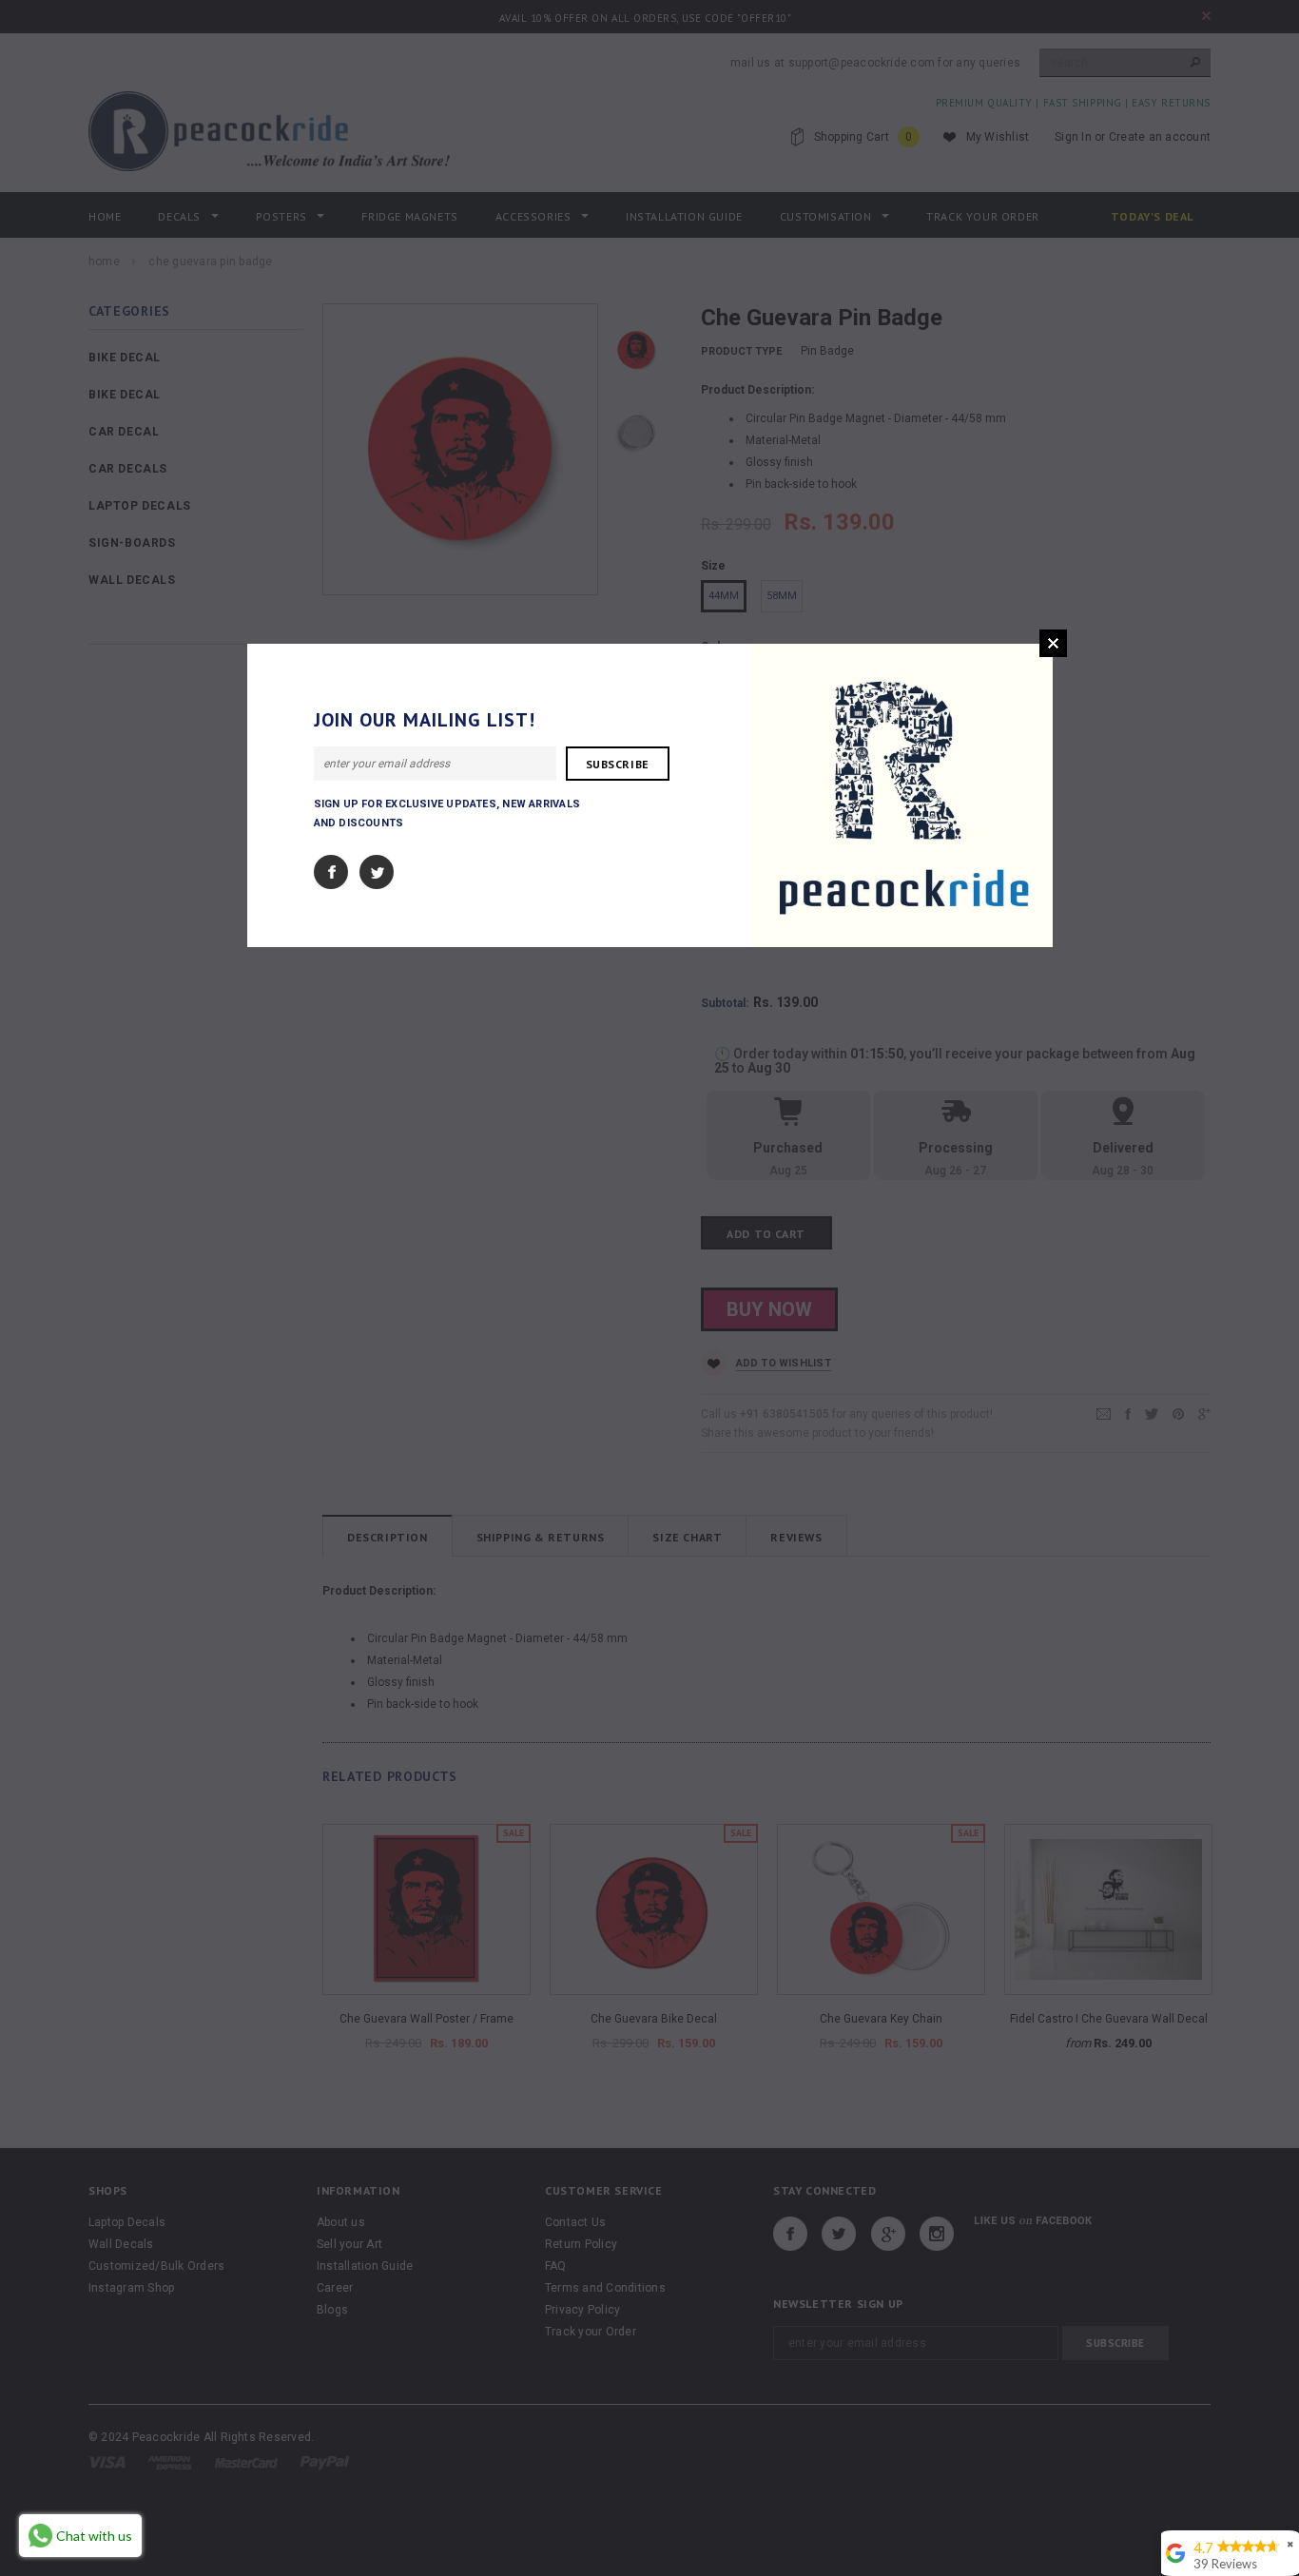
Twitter (377, 872)
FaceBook (331, 872)
